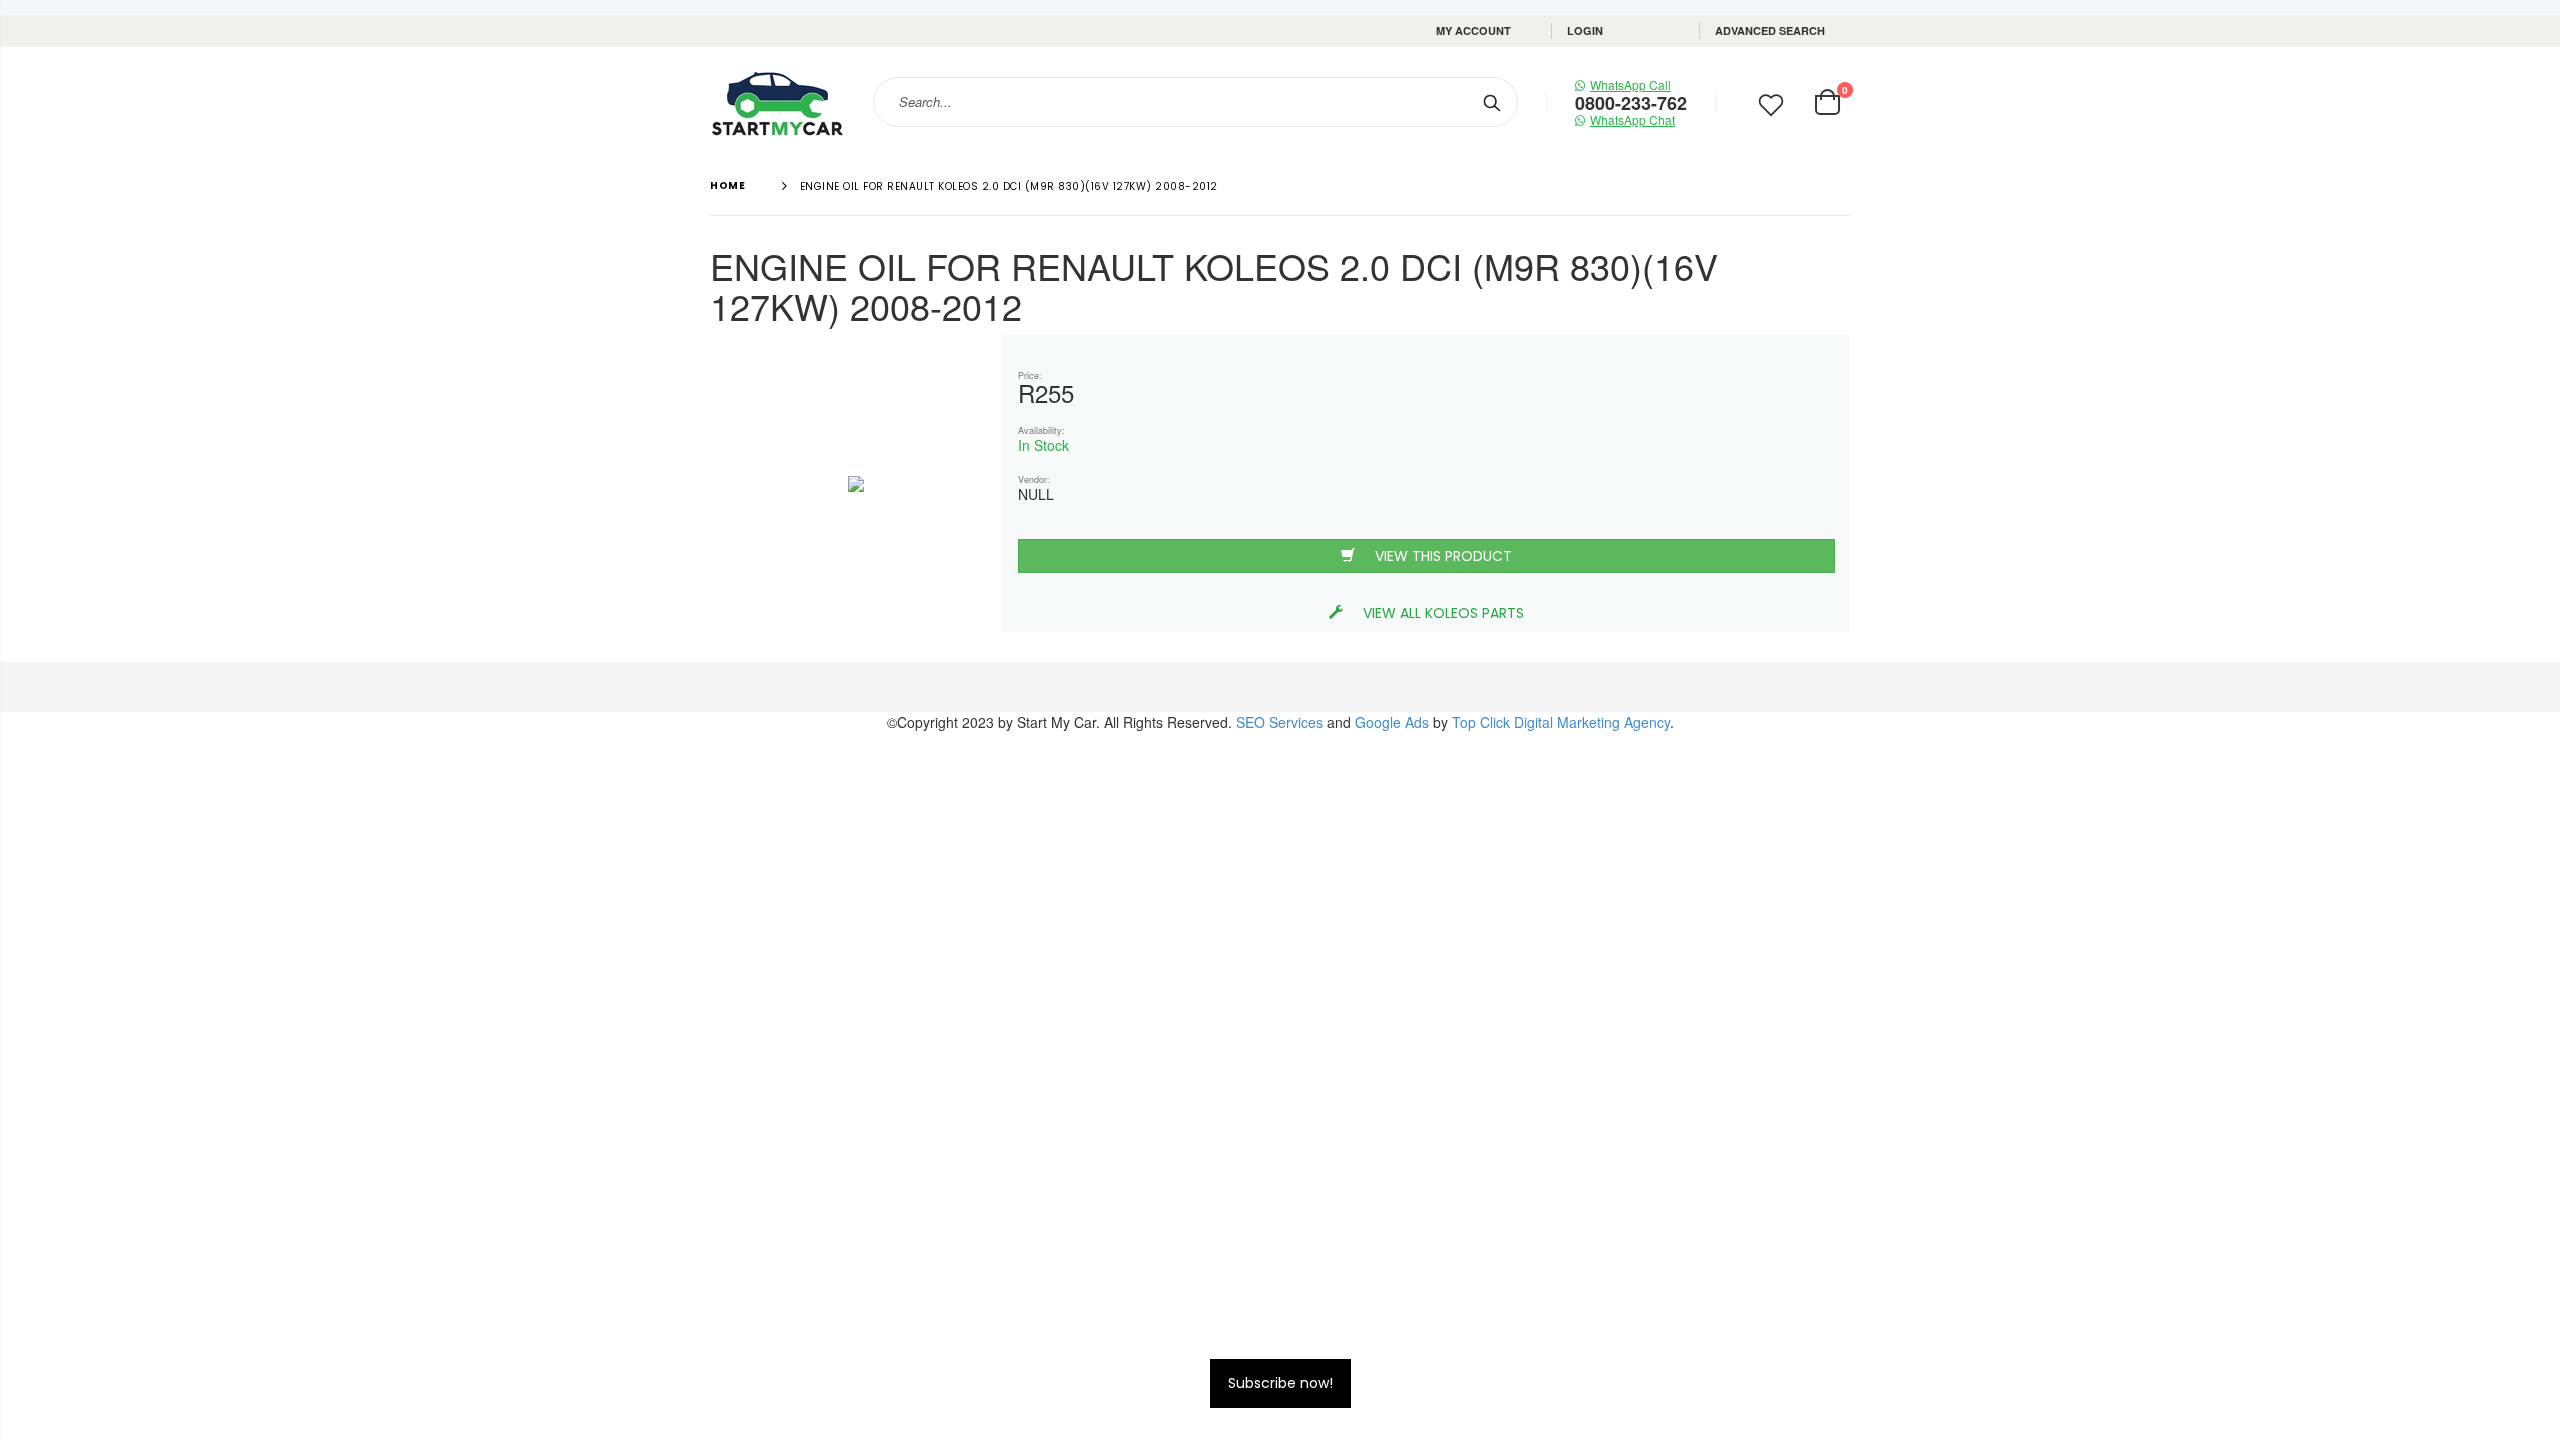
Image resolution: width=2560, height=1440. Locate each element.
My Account (1473, 30)
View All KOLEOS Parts (1443, 613)
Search (1492, 102)
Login (1585, 30)
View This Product (1443, 556)
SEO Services (1279, 722)
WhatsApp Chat (1632, 119)
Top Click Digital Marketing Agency (1561, 722)
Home (727, 185)
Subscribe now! (1280, 1383)
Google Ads (1392, 722)
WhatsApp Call (1630, 84)
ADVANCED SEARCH (1770, 30)
